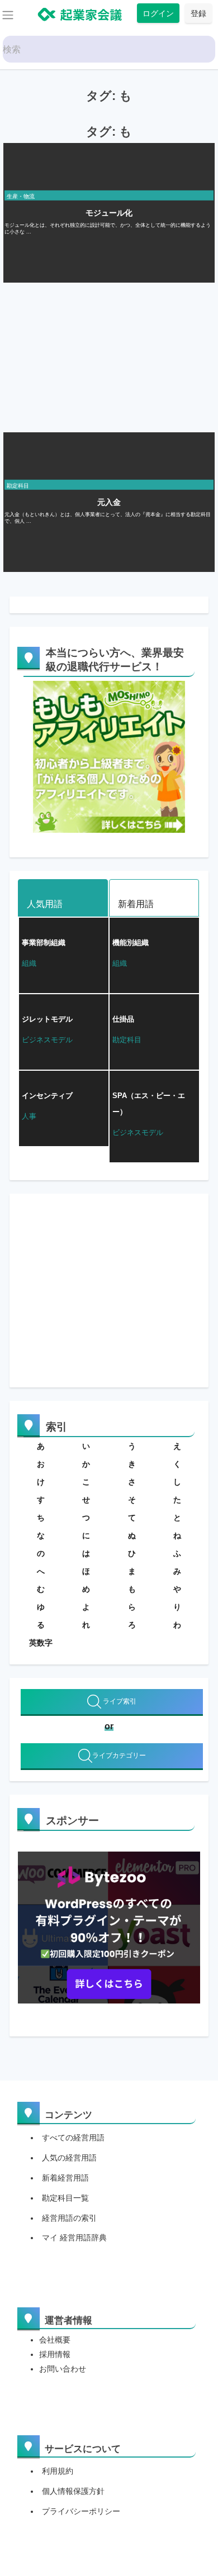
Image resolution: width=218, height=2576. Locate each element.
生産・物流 (21, 196)
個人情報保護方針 (73, 2491)
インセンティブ (47, 1096)
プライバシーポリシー (81, 2511)
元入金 (109, 502)
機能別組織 (131, 943)
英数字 (41, 1643)
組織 (29, 963)
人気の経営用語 (69, 2158)
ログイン (158, 13)
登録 (198, 13)
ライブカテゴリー (119, 1756)
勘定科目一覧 (65, 2198)
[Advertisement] (87, 355)
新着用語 (136, 904)
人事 (29, 1116)
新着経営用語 (65, 2178)
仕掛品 (123, 1019)
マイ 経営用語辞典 (74, 2238)
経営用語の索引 (69, 2218)
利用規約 (58, 2471)
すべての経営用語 (73, 2138)
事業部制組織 (44, 943)
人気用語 (45, 904)
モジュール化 (109, 213)
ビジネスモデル (47, 1040)
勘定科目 (18, 486)
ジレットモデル (47, 1019)
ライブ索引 (119, 1701)
